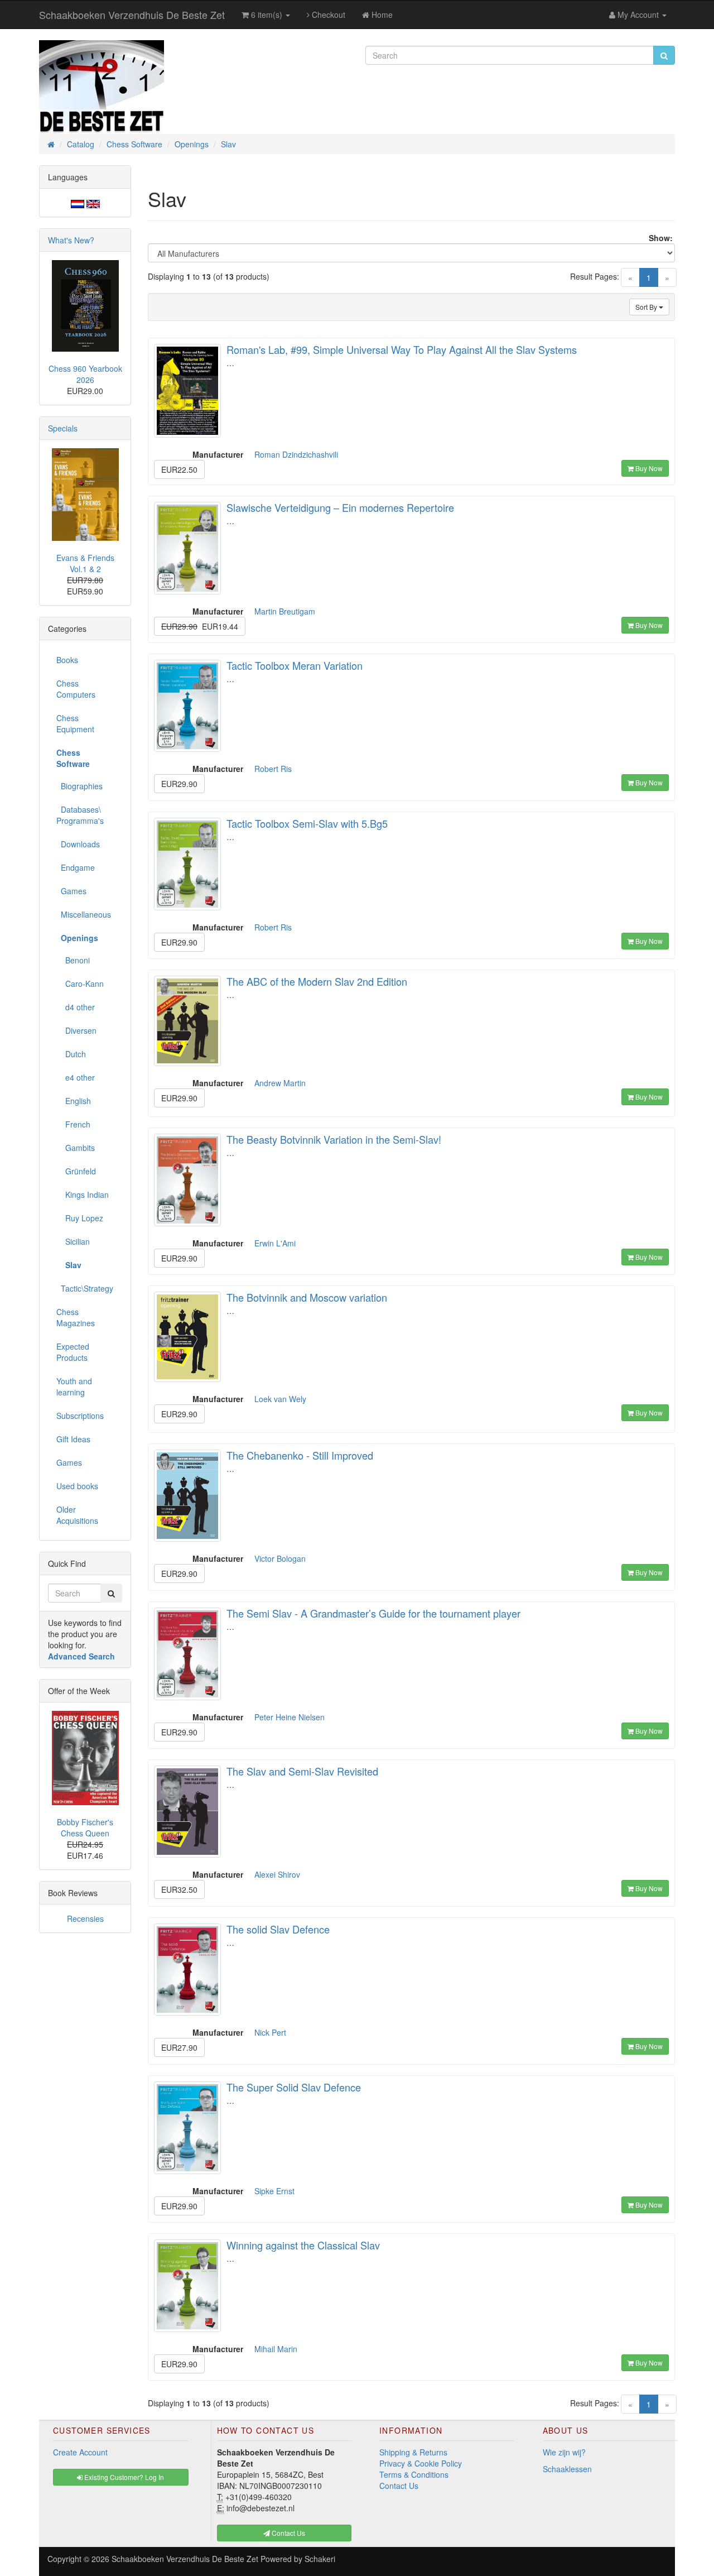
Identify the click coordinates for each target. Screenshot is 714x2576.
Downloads (78, 844)
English (74, 1101)
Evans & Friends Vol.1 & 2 (85, 563)
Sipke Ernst (274, 2191)
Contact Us (399, 2486)
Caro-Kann (80, 984)
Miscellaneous (84, 914)
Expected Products (73, 1352)
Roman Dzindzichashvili (296, 454)
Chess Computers (76, 689)
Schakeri (320, 2559)
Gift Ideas (73, 1439)
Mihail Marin (276, 2349)
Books (67, 660)
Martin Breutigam (285, 611)
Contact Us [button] (288, 2533)
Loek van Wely (280, 1399)
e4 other (76, 1077)
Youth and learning (74, 1387)
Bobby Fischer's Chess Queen (85, 1827)
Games (71, 891)
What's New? (71, 240)
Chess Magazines (76, 1317)
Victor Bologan (280, 1558)
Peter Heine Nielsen (290, 1717)
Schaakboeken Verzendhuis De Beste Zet (132, 15)
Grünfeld (76, 1171)
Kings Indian (83, 1195)
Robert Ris (273, 769)
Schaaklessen (567, 2469)
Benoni (73, 960)
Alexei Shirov (277, 1874)
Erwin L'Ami (275, 1243)
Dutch (71, 1054)
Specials (63, 428)
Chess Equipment (75, 723)
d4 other (76, 1007)
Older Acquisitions (77, 1515)
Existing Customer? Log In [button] (123, 2477)
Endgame (76, 867)
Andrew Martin (280, 1083)
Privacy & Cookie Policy (421, 2463)
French (73, 1124)
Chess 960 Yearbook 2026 (85, 374)
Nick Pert (270, 2032)
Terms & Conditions (414, 2474)
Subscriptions (80, 1416)
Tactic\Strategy (85, 1288)
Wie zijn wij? (564, 2452)
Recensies (85, 1918)
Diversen (76, 1030)
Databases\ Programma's (80, 815)
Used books (77, 1486)
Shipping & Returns (413, 2452)
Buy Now (648, 468)
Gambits (76, 1148)
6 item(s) (267, 15)
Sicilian (73, 1241)
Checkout (327, 15)
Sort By (647, 307)
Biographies (79, 786)
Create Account (80, 2452)
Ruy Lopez (80, 1218)
